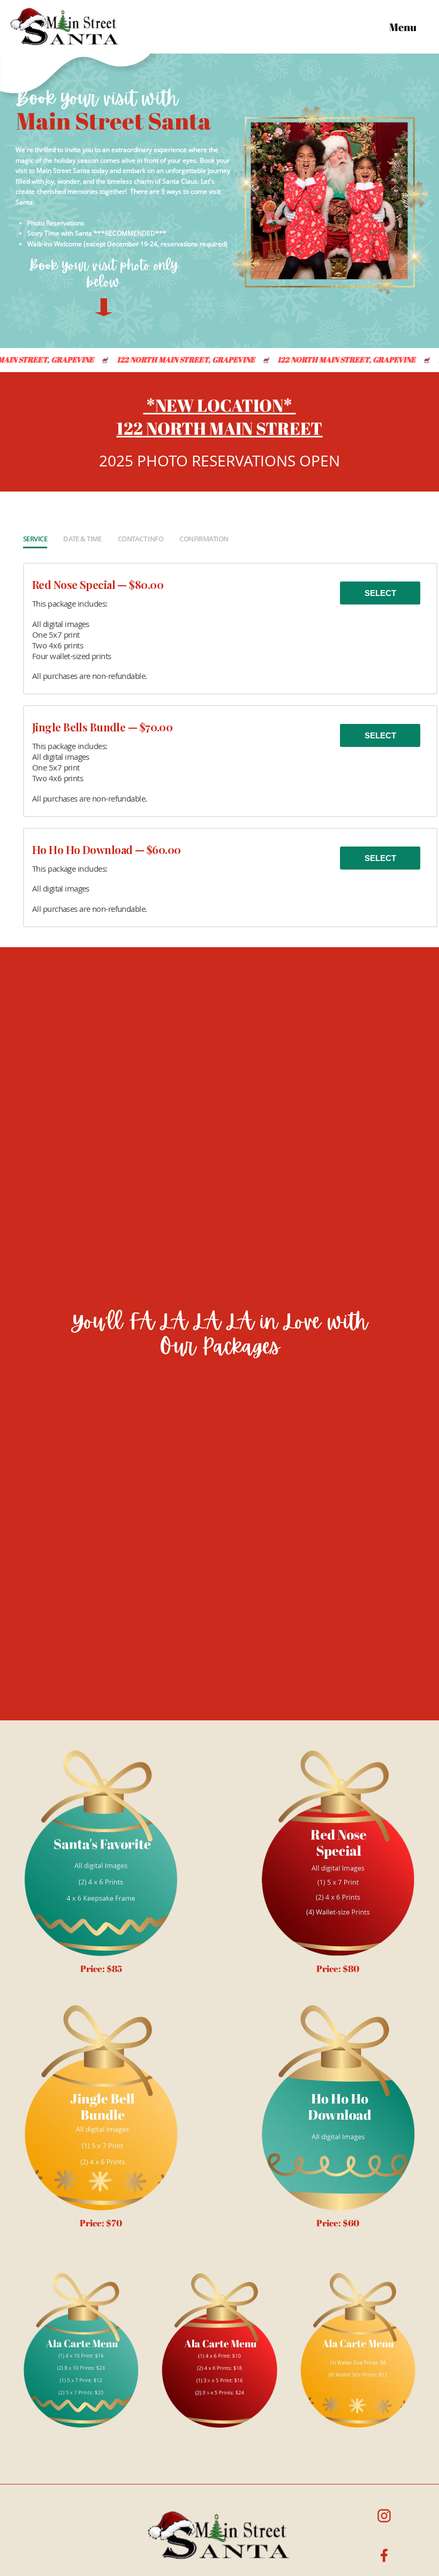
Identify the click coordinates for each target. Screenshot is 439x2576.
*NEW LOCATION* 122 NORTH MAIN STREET (219, 417)
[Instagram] (384, 2516)
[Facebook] (384, 2556)
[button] (407, 27)
